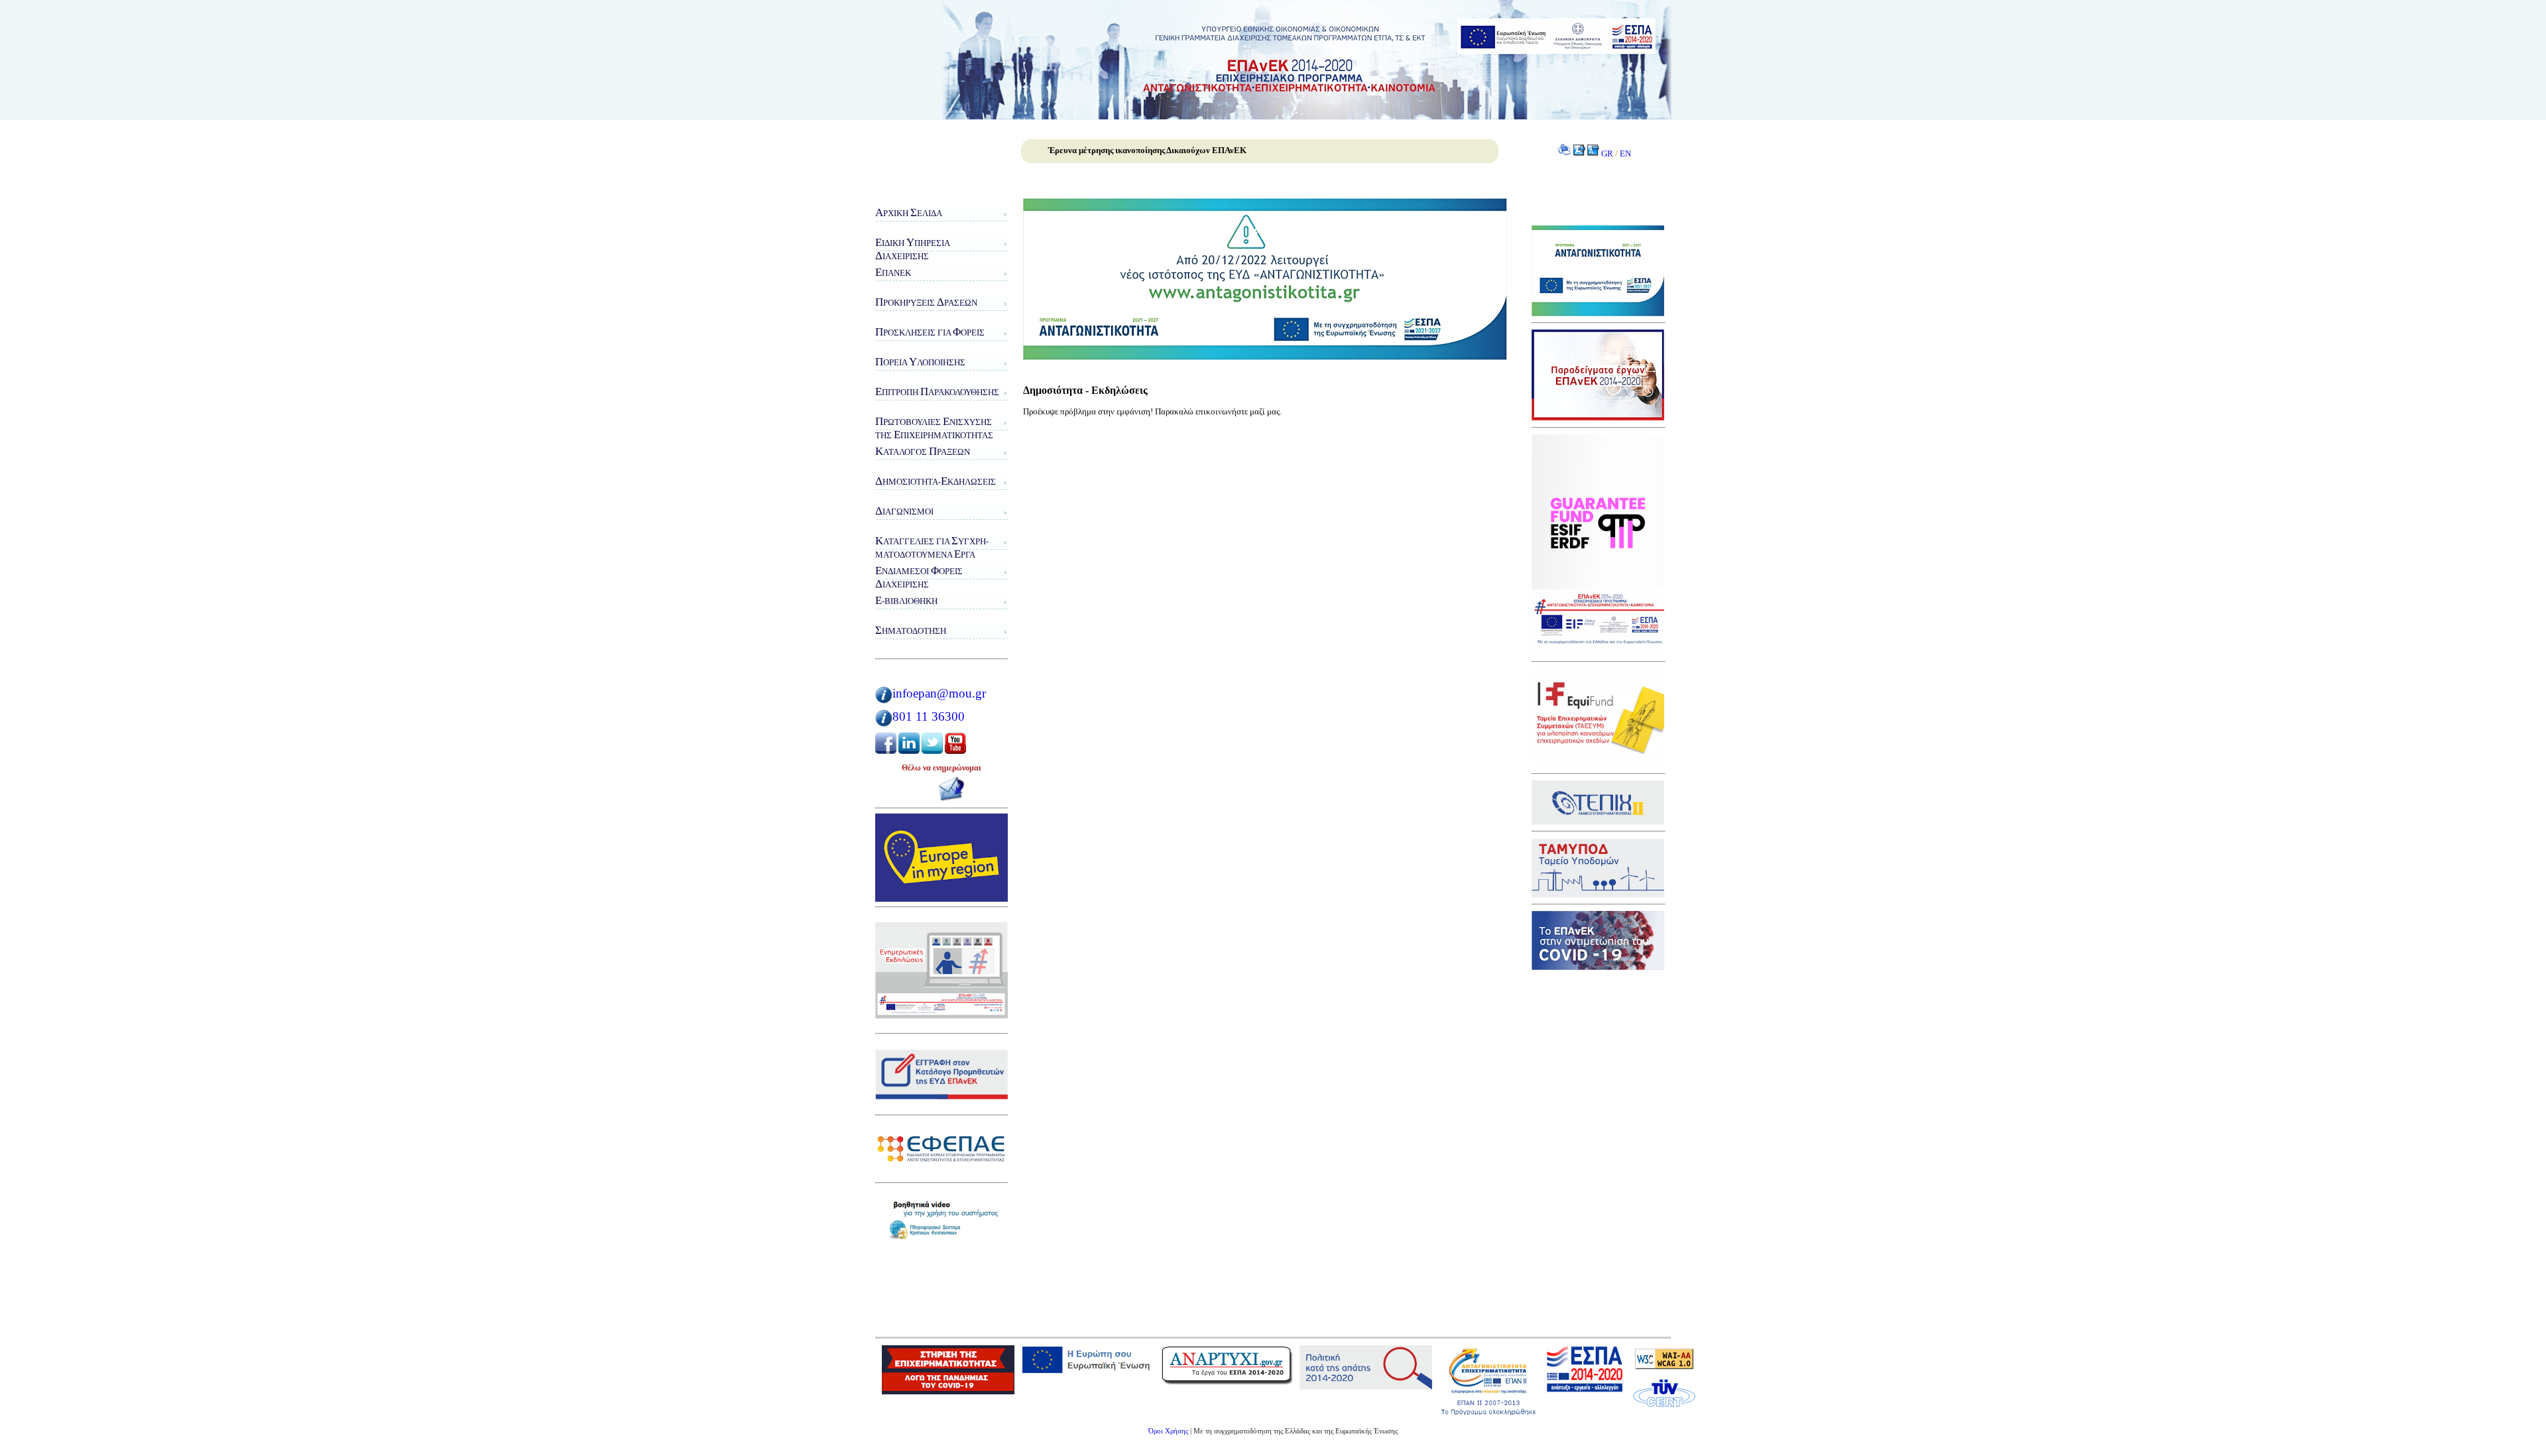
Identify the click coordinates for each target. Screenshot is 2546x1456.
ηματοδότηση (911, 630)
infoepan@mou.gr (939, 693)
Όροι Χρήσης (1168, 1431)
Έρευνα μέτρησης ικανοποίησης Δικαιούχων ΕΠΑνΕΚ (1147, 150)
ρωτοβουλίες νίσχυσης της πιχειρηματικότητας (934, 428)
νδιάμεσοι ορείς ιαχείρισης (919, 577)
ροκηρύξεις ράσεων (926, 302)
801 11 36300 (929, 716)
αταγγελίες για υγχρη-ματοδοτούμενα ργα (932, 547)
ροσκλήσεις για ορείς (930, 332)
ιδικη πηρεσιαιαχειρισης (913, 249)
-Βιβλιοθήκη (906, 600)
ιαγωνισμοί (904, 511)
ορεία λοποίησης (920, 362)
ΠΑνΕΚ (893, 272)
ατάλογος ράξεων (923, 451)
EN (1625, 153)
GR (1607, 153)
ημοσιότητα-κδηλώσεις (936, 481)
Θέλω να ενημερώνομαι (941, 768)
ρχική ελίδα (909, 212)
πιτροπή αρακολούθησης (937, 392)
